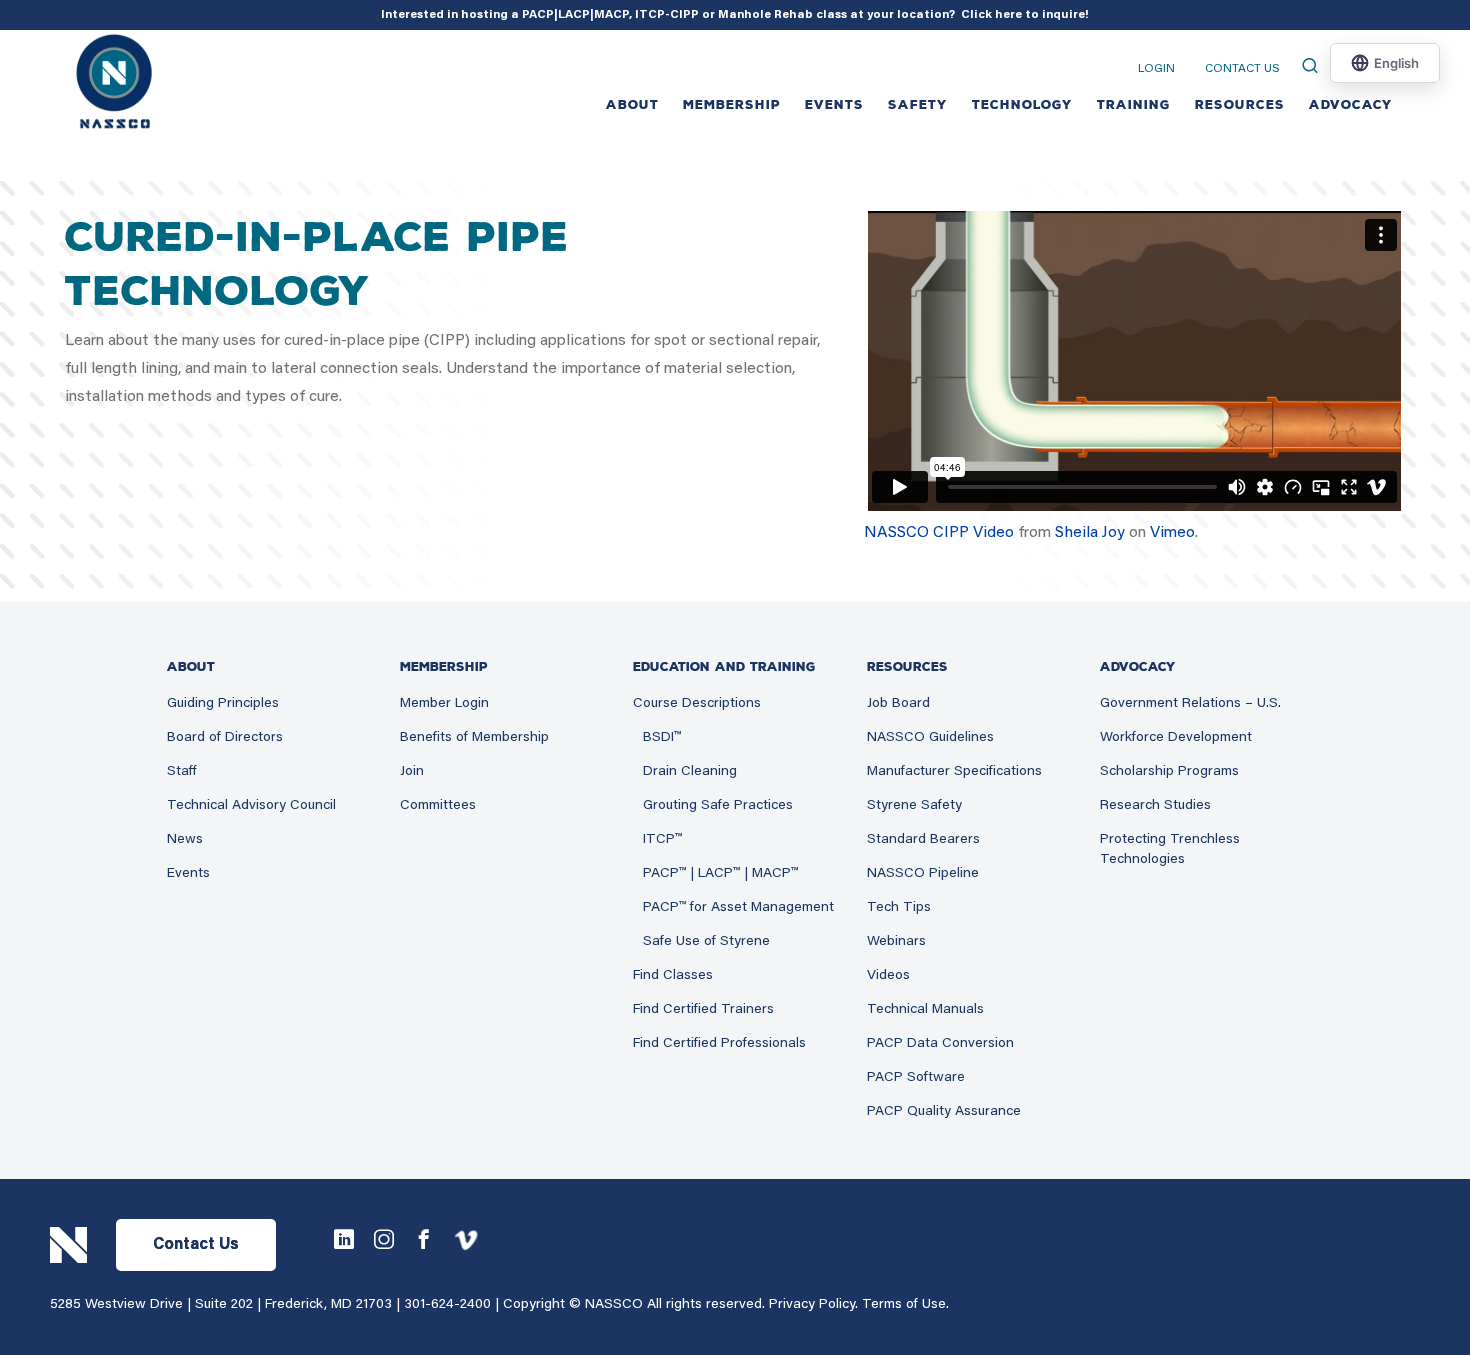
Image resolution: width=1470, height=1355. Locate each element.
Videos (888, 976)
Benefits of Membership (474, 738)
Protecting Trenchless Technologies (1170, 850)
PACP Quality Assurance (944, 1112)
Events (188, 874)
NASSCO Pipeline (923, 874)
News (185, 840)
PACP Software (916, 1078)
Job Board (898, 704)
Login (1156, 69)
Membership (732, 105)
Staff (182, 772)
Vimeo (1172, 533)
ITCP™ (662, 840)
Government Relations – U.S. (1190, 704)
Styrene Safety (914, 806)
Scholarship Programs (1169, 772)
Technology (1022, 105)
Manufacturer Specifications (954, 772)
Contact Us (1242, 69)
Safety (918, 105)
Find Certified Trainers (703, 1010)
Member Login (444, 704)
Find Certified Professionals (719, 1044)
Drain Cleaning (690, 772)
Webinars (896, 942)
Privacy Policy (812, 1305)
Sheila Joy (1090, 533)
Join (412, 772)
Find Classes (673, 976)
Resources (1240, 105)
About (632, 105)
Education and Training (724, 667)
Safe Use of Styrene (706, 942)
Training (1134, 105)
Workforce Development (1176, 738)
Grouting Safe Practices (718, 806)
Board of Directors (225, 738)
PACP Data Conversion (940, 1044)
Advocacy (1351, 105)
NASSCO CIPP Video (939, 533)
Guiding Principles (223, 704)
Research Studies (1155, 806)
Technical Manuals (925, 1010)
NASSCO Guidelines (930, 738)
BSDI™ (662, 738)
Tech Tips (899, 908)
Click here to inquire (1023, 15)
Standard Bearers (923, 840)
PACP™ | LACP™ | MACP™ (720, 874)
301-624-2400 (447, 1305)
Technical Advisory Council (251, 806)
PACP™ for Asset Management (738, 908)
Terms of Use (904, 1305)
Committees (438, 806)
